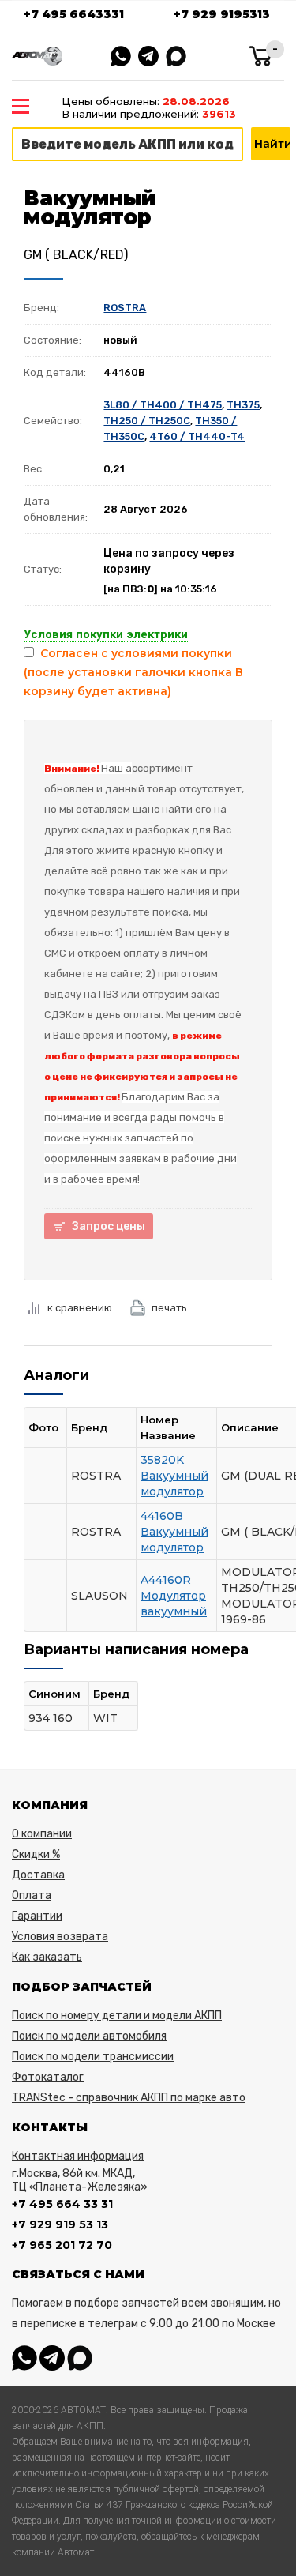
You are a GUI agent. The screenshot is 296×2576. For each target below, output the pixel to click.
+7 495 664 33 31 (62, 2204)
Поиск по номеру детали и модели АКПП (117, 2016)
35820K (162, 1460)
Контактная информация (78, 2156)
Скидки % (36, 1854)
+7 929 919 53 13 (60, 2224)
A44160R (166, 1580)
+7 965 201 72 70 (62, 2245)
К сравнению (80, 1308)
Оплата (32, 1895)
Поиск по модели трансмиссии (93, 2057)
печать (169, 1308)
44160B (162, 1516)
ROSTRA (125, 308)
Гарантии (37, 1916)
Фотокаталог (48, 2077)
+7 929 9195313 (222, 14)
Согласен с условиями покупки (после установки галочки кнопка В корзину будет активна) (133, 672)
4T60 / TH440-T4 (197, 436)
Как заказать (47, 1957)
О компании (42, 1834)
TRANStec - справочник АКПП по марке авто (129, 2098)
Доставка (38, 1875)
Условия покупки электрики (106, 634)
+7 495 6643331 (74, 14)
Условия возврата (60, 1937)
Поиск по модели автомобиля (89, 2036)
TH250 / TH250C (147, 421)
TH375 (243, 405)
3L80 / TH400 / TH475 (163, 405)
